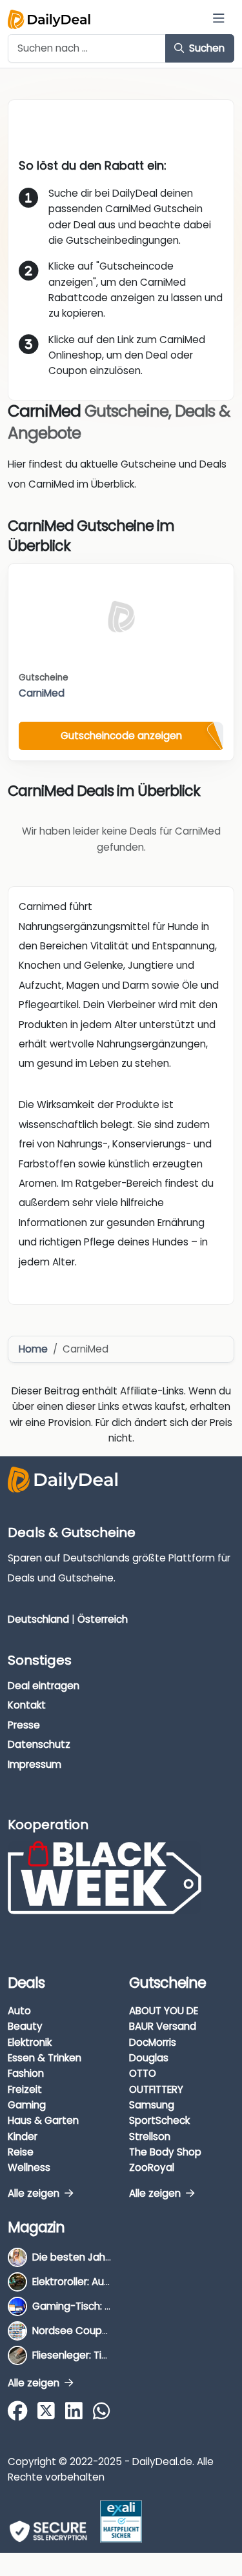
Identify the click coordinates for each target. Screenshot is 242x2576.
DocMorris (153, 2042)
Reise (21, 2152)
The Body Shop (165, 2152)
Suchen (206, 48)
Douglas (149, 2058)
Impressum (35, 1764)
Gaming (27, 2105)
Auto (19, 2011)
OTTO (143, 2073)
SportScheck (159, 2120)
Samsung (152, 2105)
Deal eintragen (44, 1686)
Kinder (23, 2136)
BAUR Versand (163, 2026)
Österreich (103, 1619)
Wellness (29, 2167)
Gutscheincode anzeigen (121, 736)
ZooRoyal (152, 2167)
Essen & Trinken (45, 2058)
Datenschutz (39, 1744)
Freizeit (25, 2089)
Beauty (25, 2026)
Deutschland (38, 1619)
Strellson (150, 2136)
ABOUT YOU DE (164, 2011)
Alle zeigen (35, 2193)
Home (33, 1349)
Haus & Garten (43, 2120)
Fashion (26, 2073)
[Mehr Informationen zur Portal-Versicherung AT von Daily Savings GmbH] (121, 2522)
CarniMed (42, 693)
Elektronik (30, 2042)
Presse (24, 1725)
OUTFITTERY (156, 2089)
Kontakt (27, 1705)
